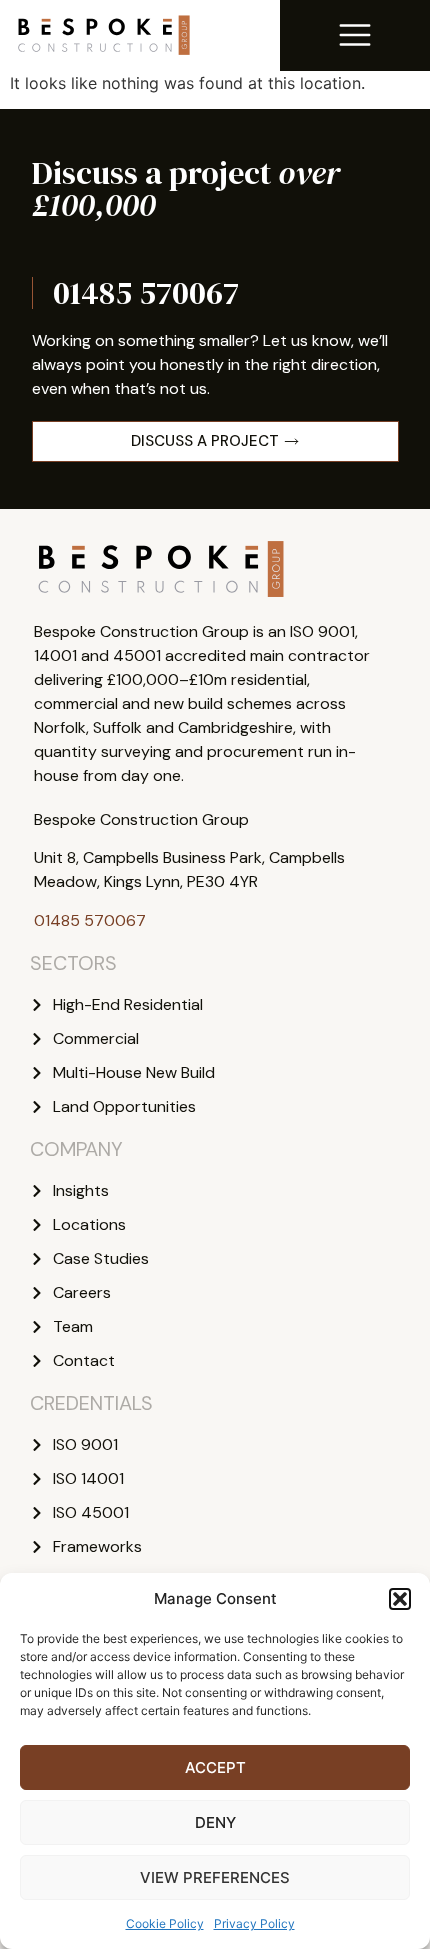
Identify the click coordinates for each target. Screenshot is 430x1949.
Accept (215, 1767)
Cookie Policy (165, 1923)
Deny (215, 1822)
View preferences (215, 1877)
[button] (400, 1599)
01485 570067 (146, 293)
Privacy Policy (254, 1923)
